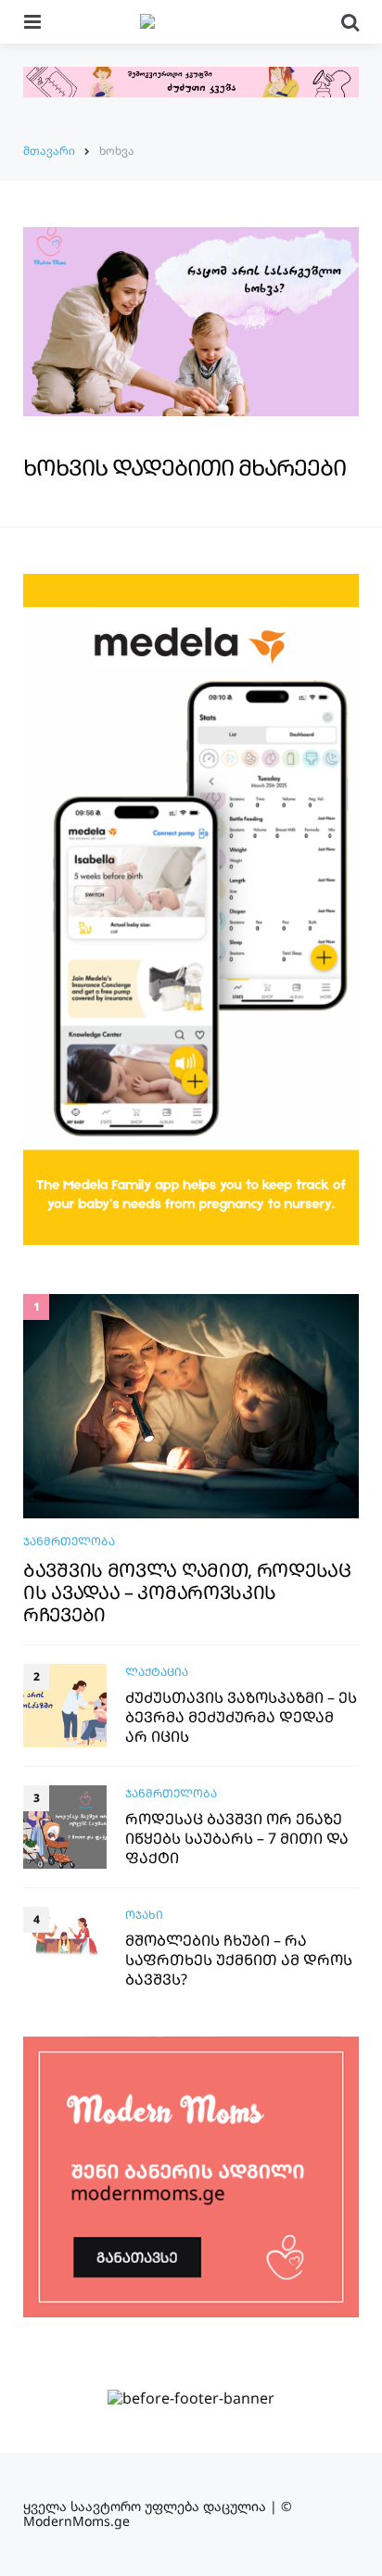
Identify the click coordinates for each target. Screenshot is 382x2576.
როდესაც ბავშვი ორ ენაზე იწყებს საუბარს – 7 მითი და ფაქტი (237, 1838)
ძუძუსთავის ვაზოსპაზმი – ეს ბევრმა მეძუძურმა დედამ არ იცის (241, 1717)
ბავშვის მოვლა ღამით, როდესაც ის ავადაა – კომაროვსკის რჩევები (187, 1593)
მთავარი (49, 151)
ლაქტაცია (157, 1672)
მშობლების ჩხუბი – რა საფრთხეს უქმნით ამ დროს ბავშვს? (239, 1960)
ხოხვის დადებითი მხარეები (185, 467)
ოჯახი (144, 1915)
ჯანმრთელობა (69, 1541)
